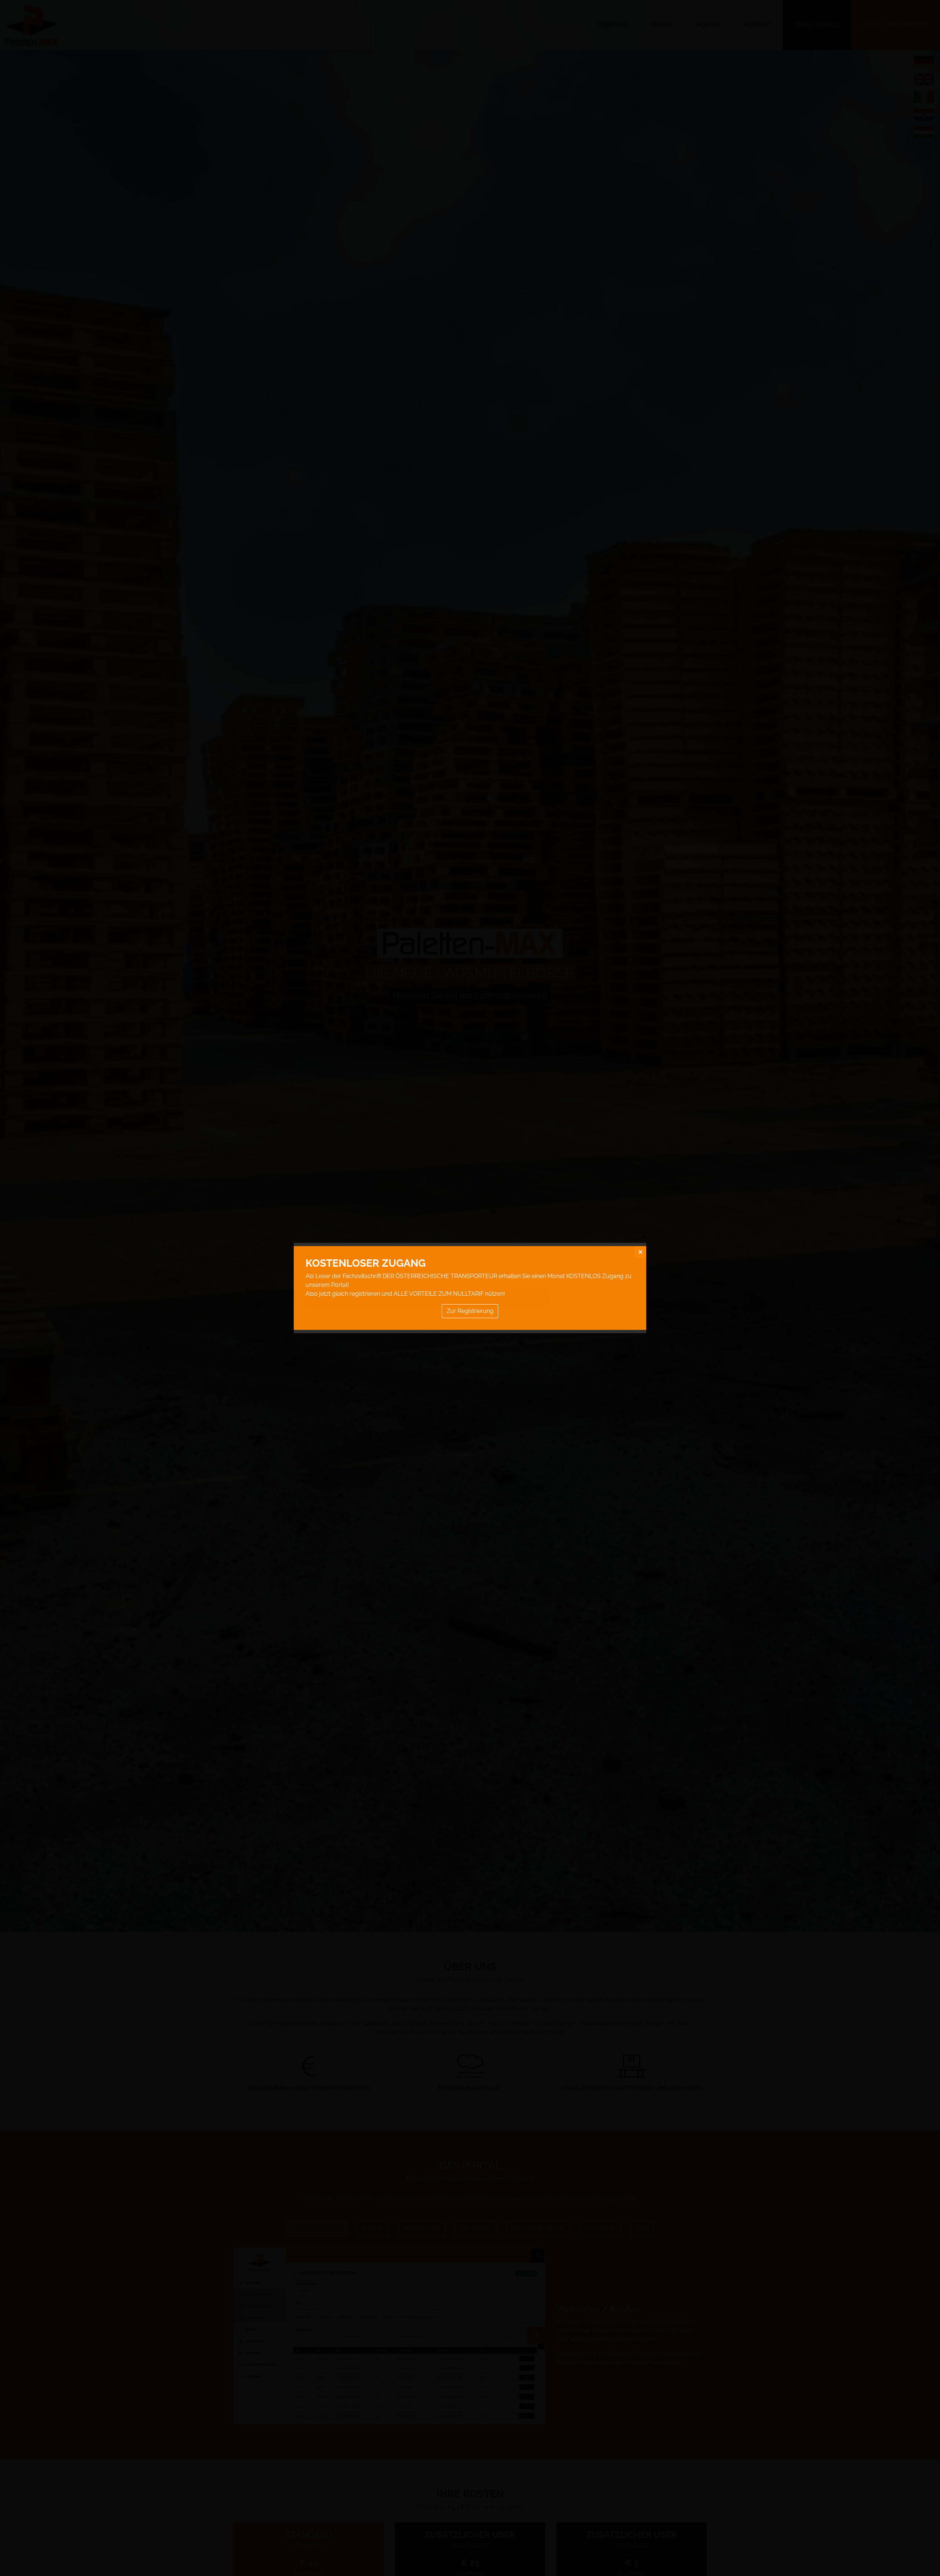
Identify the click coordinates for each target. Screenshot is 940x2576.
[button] (640, 1252)
